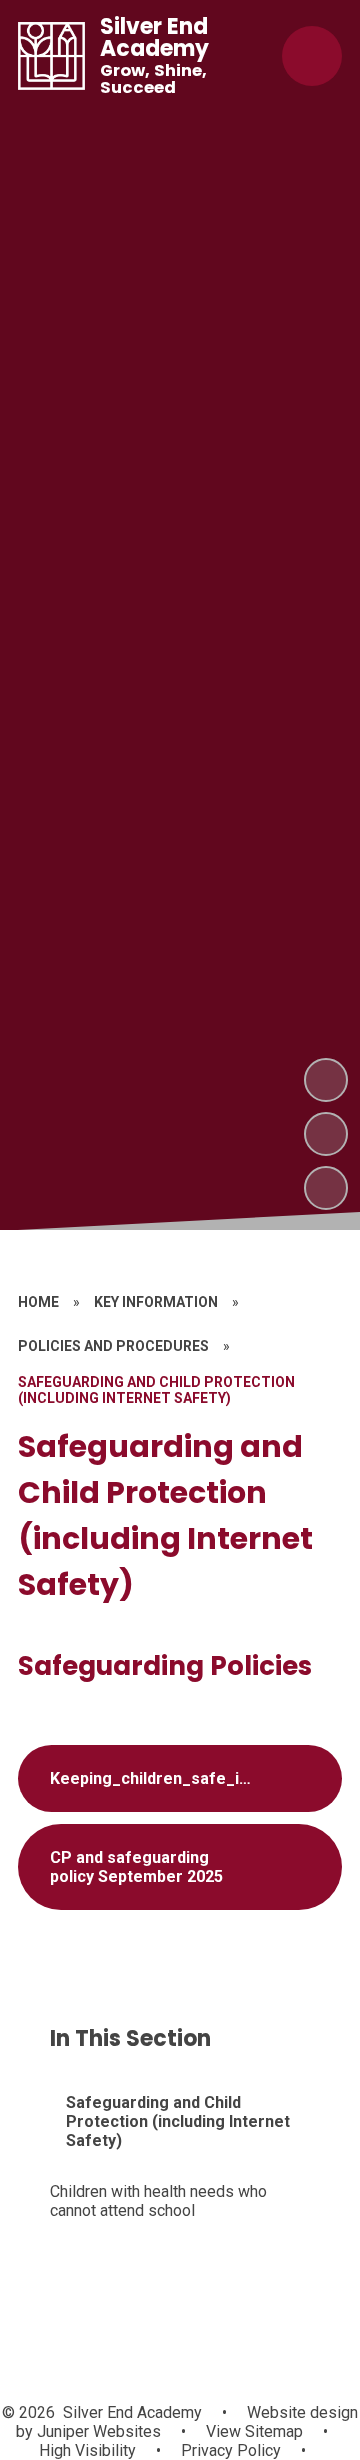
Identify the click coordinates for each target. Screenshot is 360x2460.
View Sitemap (254, 2431)
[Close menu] (312, 56)
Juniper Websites (97, 2431)
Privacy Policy (231, 2450)
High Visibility (87, 2450)
